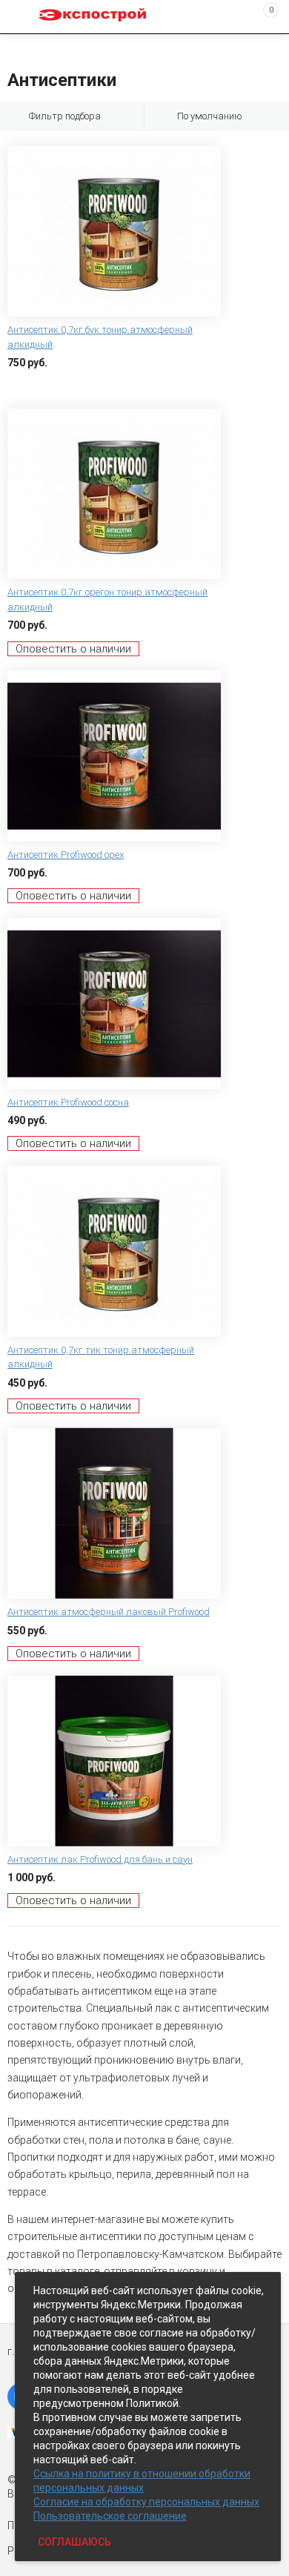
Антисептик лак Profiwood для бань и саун (100, 1859)
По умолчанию (210, 116)
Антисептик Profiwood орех (66, 855)
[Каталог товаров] (23, 17)
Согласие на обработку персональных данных (146, 2502)
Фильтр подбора (65, 116)
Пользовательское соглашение (110, 2516)
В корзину (33, 386)
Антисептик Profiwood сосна (68, 1102)
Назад (16, 47)
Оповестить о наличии (73, 649)
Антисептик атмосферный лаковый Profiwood (109, 1612)
